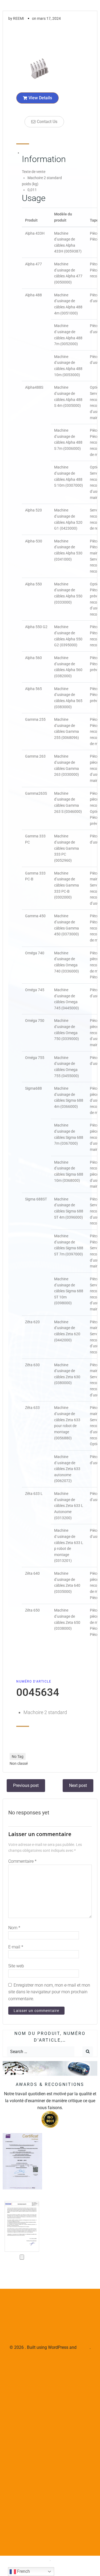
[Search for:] (41, 2052)
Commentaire (22, 1861)
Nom (14, 1928)
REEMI (19, 18)
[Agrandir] (22, 2257)
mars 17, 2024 (49, 18)
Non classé (19, 1763)
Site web (16, 1966)
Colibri (84, 2347)
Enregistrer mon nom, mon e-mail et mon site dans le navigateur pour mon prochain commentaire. (49, 1992)
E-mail (16, 1947)
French (23, 2571)
